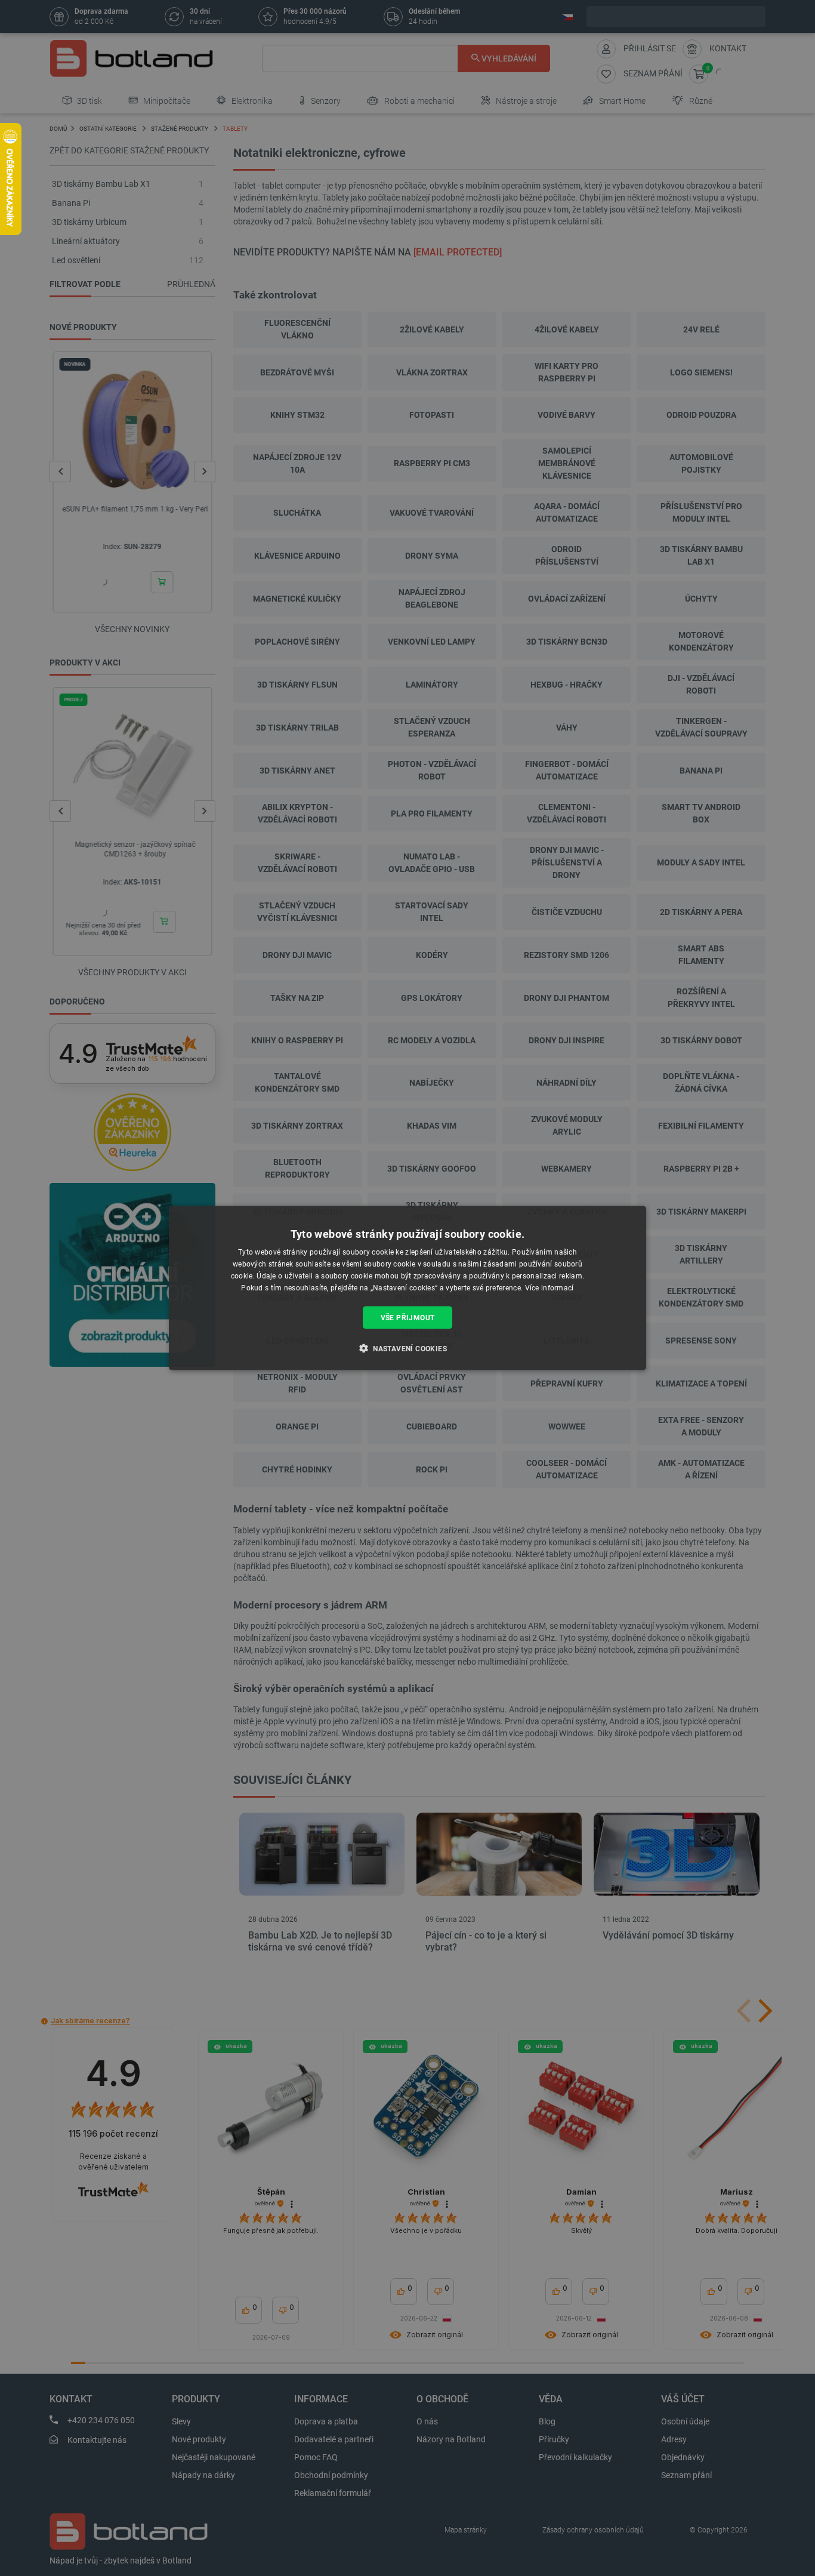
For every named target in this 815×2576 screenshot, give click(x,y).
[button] (407, 1348)
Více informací (549, 1287)
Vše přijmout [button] (408, 1317)
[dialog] (407, 1288)
